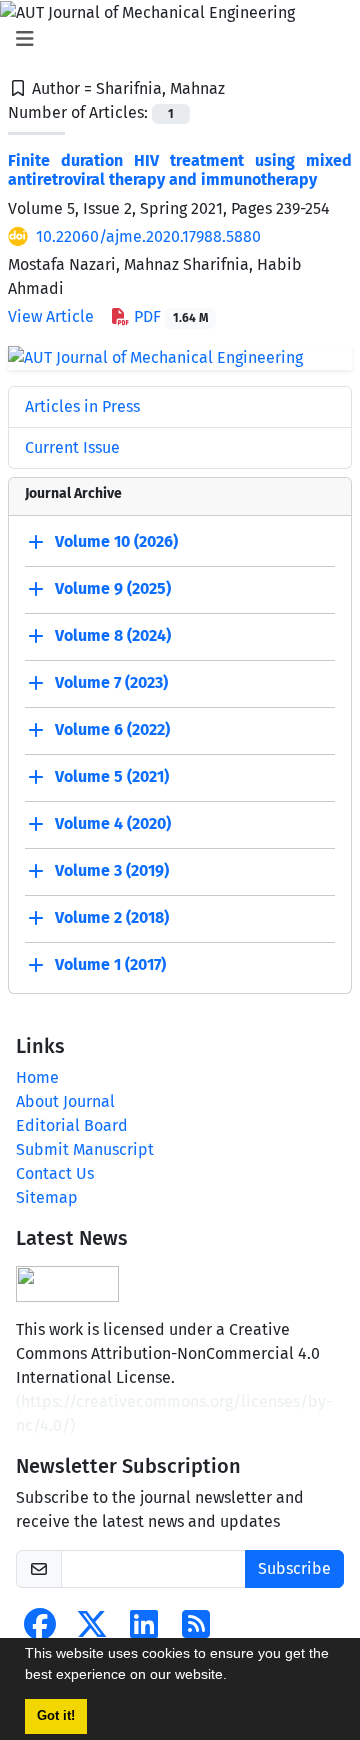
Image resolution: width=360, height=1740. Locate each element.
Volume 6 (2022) (112, 729)
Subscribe (294, 1568)
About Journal (65, 1101)
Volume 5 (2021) (112, 776)
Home (37, 1077)
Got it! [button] (56, 1716)
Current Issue (72, 447)
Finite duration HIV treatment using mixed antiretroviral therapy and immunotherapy (180, 170)
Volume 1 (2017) (110, 964)
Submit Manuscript (85, 1149)
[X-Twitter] (92, 1630)
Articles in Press (82, 406)
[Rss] (196, 1630)
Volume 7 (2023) (111, 682)
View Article (51, 316)
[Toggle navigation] (174, 39)
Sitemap (47, 1197)
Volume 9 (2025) (113, 588)
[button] (234, 1677)
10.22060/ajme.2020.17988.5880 (148, 236)
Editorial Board (72, 1125)
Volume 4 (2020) (113, 823)
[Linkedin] (144, 1630)
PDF (169, 316)
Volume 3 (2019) (112, 870)
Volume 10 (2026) (116, 541)
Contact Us (55, 1173)
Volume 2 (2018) (112, 917)
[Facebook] (40, 1630)
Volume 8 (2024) (113, 635)
